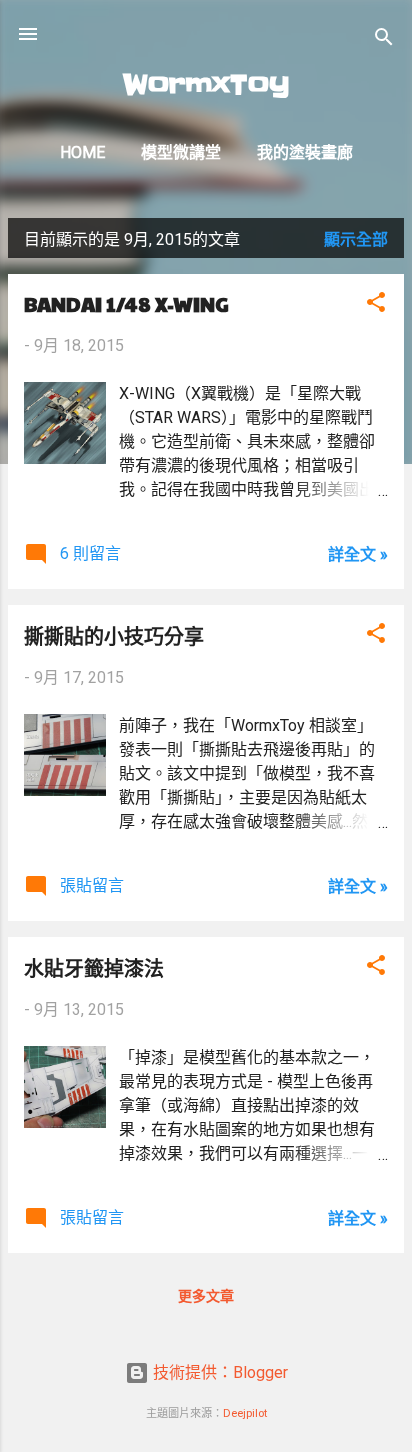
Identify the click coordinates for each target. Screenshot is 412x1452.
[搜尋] (384, 40)
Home (82, 152)
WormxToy (206, 84)
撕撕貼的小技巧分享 (114, 636)
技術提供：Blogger (218, 1372)
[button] (376, 305)
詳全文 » (358, 554)
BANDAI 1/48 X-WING (126, 304)
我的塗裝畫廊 (305, 152)
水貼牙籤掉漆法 (94, 968)
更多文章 (206, 1296)
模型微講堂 (181, 152)
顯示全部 (356, 239)
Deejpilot (245, 1413)
